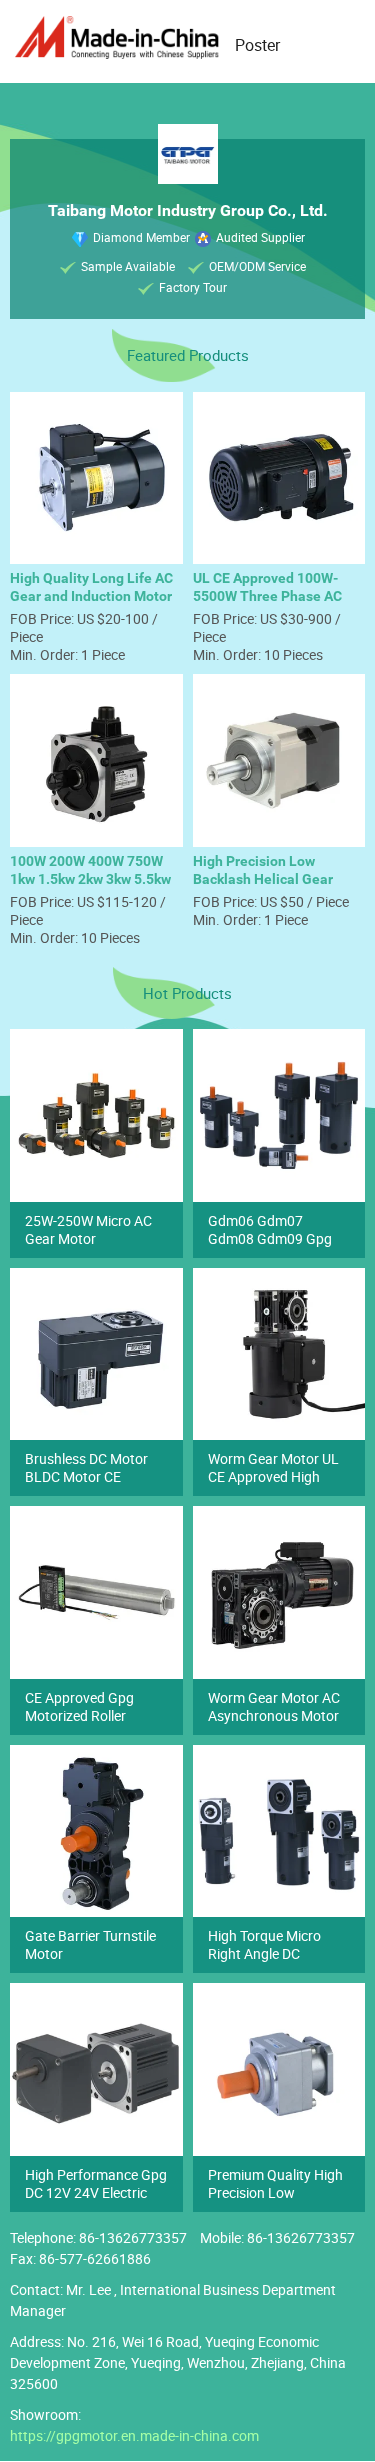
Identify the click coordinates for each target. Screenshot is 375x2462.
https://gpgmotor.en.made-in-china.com (134, 2435)
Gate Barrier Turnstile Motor (90, 1944)
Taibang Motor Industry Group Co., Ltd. (188, 210)
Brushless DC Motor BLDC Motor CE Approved (86, 1476)
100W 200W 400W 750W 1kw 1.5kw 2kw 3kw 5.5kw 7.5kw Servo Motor (90, 879)
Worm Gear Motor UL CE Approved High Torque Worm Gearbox (277, 1476)
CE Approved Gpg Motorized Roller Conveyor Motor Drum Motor (93, 1724)
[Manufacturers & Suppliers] (120, 37)
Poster (257, 45)
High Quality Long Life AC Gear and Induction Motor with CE (91, 596)
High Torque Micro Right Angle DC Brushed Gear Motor (271, 1953)
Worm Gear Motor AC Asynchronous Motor (274, 1706)
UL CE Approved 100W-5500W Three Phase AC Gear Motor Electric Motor (275, 596)
